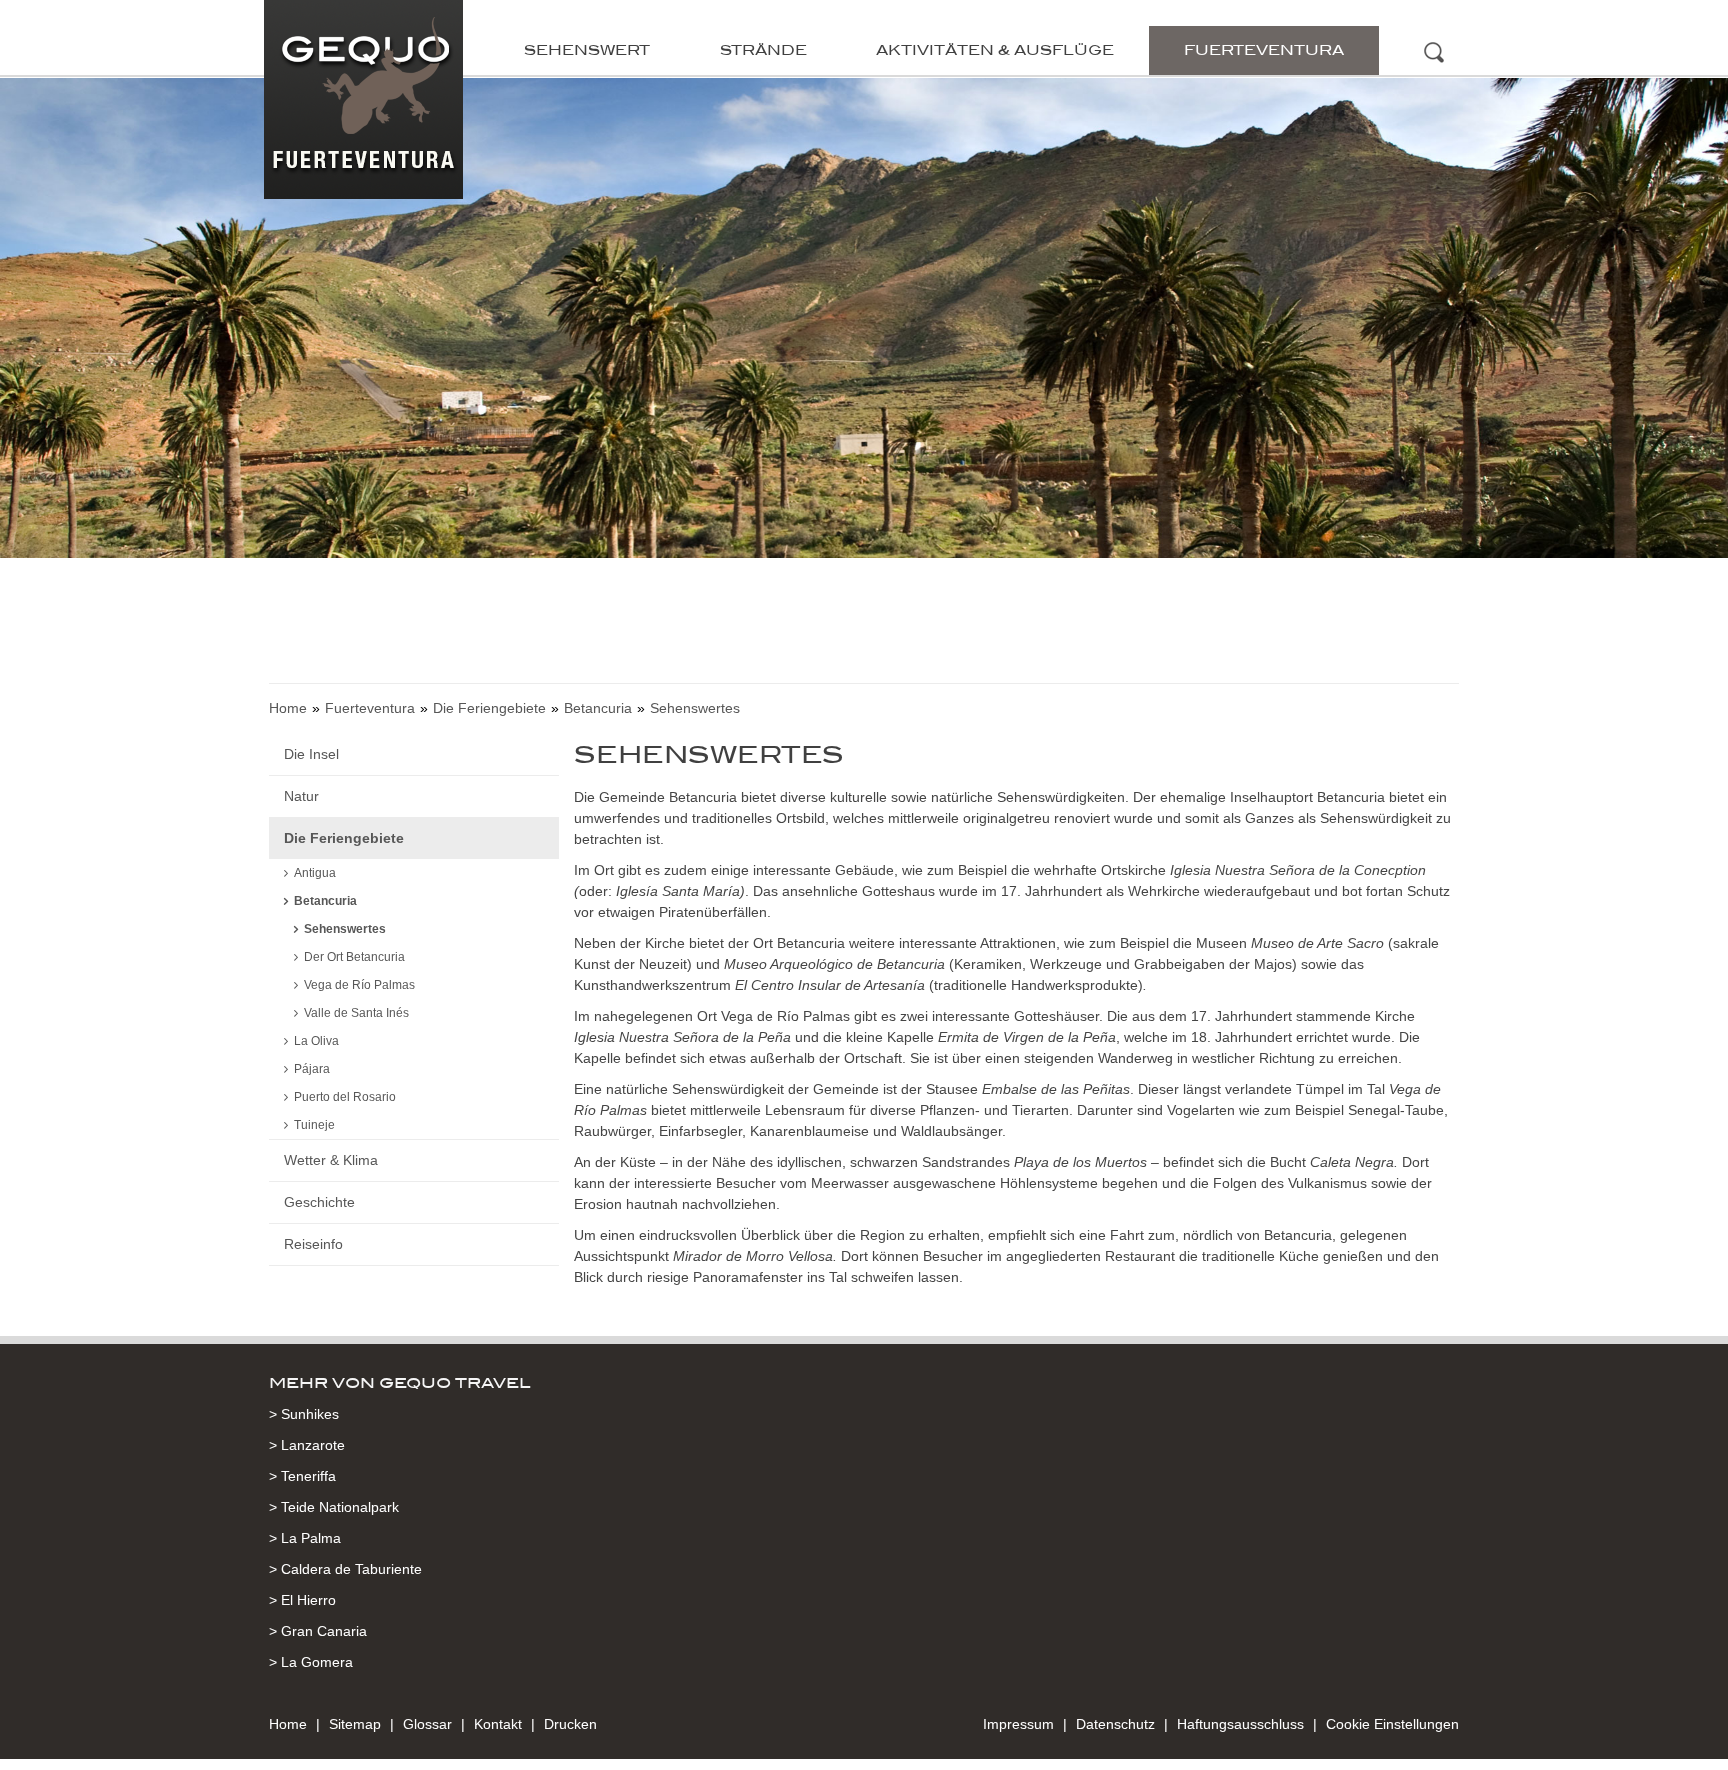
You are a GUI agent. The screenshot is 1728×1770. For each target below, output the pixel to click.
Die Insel (311, 754)
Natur (301, 796)
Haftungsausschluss (1240, 1724)
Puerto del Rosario (345, 1097)
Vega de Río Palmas (359, 985)
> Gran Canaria (318, 1631)
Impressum (1018, 1724)
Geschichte (319, 1202)
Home (288, 708)
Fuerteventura (1264, 50)
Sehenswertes (345, 929)
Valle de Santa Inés (356, 1013)
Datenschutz (1115, 1724)
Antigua (315, 873)
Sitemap (355, 1724)
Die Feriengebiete (489, 708)
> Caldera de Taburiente (345, 1569)
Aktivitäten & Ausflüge (995, 50)
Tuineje (314, 1125)
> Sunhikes (304, 1414)
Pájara (312, 1069)
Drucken (570, 1724)
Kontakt (498, 1724)
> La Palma (305, 1538)
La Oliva (316, 1041)
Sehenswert (587, 50)
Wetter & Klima (331, 1160)
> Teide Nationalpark (334, 1507)
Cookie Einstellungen (1392, 1724)
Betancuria (598, 708)
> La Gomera (311, 1662)
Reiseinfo (313, 1244)
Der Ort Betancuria (354, 957)
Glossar (427, 1724)
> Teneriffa (302, 1476)
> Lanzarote (307, 1445)
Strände (763, 50)
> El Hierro (302, 1600)
